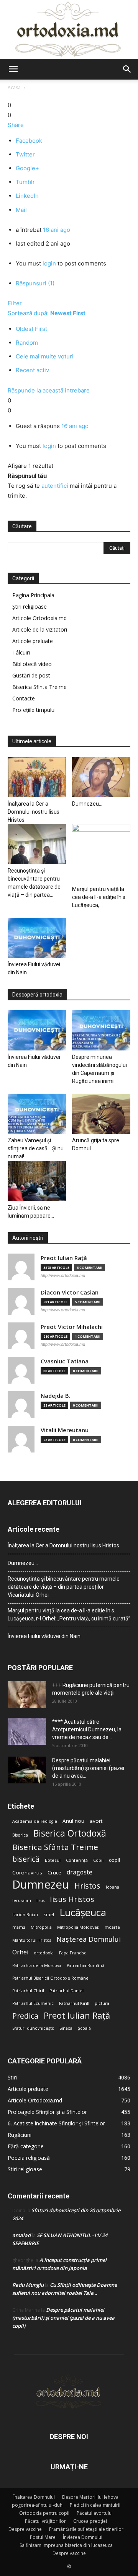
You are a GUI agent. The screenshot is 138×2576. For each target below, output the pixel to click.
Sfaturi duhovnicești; (33, 2028)
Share (16, 125)
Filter (15, 303)
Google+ (27, 168)
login (49, 263)
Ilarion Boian (25, 1915)
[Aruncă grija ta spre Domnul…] (101, 1114)
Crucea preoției (90, 2521)
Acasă (14, 87)
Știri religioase (30, 607)
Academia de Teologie (35, 1821)
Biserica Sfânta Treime (55, 1847)
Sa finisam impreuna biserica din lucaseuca (66, 2545)
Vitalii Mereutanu (65, 1430)
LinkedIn (27, 196)
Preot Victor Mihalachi (72, 1327)
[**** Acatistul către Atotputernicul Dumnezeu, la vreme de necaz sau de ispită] (27, 1731)
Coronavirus (27, 1873)
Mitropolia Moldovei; (78, 1927)
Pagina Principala (33, 595)
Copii (98, 1860)
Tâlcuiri (21, 652)
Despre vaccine (25, 2529)
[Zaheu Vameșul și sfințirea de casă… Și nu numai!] (37, 1114)
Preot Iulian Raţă (64, 1258)
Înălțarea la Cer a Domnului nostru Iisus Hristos (34, 812)
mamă (19, 1927)
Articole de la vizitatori (40, 629)
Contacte (24, 698)
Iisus (40, 1900)
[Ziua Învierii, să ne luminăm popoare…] (37, 1181)
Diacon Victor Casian (70, 1292)
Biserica (20, 1835)
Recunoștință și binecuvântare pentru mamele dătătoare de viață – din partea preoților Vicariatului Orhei (64, 1587)
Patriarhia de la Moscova (37, 1965)
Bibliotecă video (32, 664)
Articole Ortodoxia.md (39, 618)
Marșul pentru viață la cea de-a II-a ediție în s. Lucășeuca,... (99, 897)
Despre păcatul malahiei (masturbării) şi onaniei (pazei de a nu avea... (88, 1768)
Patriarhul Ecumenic (33, 2003)
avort (96, 1821)
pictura (102, 2003)
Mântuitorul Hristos (32, 1940)
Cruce (54, 1873)
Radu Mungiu (28, 2285)
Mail (21, 210)
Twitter (25, 154)
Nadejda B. (56, 1396)
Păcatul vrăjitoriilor (45, 2521)
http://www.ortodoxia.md (63, 1275)
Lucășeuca (83, 1912)
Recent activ (32, 370)
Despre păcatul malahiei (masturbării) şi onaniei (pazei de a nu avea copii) (63, 2318)
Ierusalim (22, 1900)
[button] (13, 69)
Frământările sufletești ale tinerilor (86, 2529)
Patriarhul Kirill (74, 2003)
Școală (84, 2028)
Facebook (29, 141)
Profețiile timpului (34, 710)
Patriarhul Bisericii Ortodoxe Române (50, 1978)
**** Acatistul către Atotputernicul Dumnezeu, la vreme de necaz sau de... (87, 1729)
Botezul (53, 1860)
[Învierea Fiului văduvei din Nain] (37, 938)
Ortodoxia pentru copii (44, 2513)
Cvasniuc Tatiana (65, 1361)
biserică (26, 1859)
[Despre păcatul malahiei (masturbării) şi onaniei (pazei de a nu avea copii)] (27, 1770)
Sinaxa (66, 2028)
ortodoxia (44, 1953)
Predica (25, 2016)
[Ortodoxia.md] (69, 29)
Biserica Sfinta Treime (39, 687)
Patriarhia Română (85, 1965)
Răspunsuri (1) (35, 283)
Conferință (77, 1860)
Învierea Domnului (83, 2537)
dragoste (80, 1872)
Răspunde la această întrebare (49, 390)
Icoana (113, 1887)
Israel (49, 1915)
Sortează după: (47, 313)
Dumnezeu (41, 1885)
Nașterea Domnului (89, 1939)
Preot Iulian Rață (77, 2015)
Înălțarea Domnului (34, 2497)
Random (27, 343)
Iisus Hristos (72, 1899)
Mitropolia (41, 1927)
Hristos (87, 1886)
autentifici (55, 486)
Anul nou (73, 1821)
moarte (112, 1927)
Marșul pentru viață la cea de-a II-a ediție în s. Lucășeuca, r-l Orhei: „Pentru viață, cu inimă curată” (69, 1614)
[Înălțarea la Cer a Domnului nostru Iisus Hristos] (37, 777)
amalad (21, 2235)
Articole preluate (33, 641)
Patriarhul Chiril (28, 1991)
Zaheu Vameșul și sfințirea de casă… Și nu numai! (36, 1148)
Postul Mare (43, 2537)
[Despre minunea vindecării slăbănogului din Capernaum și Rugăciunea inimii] (101, 1030)
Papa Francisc (73, 1953)
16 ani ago (57, 230)
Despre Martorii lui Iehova (90, 2497)
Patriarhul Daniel (67, 1991)
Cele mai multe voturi (45, 356)
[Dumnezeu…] (101, 777)
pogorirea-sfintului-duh (37, 2505)
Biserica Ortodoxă (70, 1833)
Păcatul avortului (95, 2513)
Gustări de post (31, 675)
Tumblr (25, 182)
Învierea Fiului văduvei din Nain (44, 1636)
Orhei (20, 1952)
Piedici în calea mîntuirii (95, 2505)
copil (114, 1860)
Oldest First (31, 329)
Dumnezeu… (87, 804)
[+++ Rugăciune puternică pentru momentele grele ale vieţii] (27, 1695)
